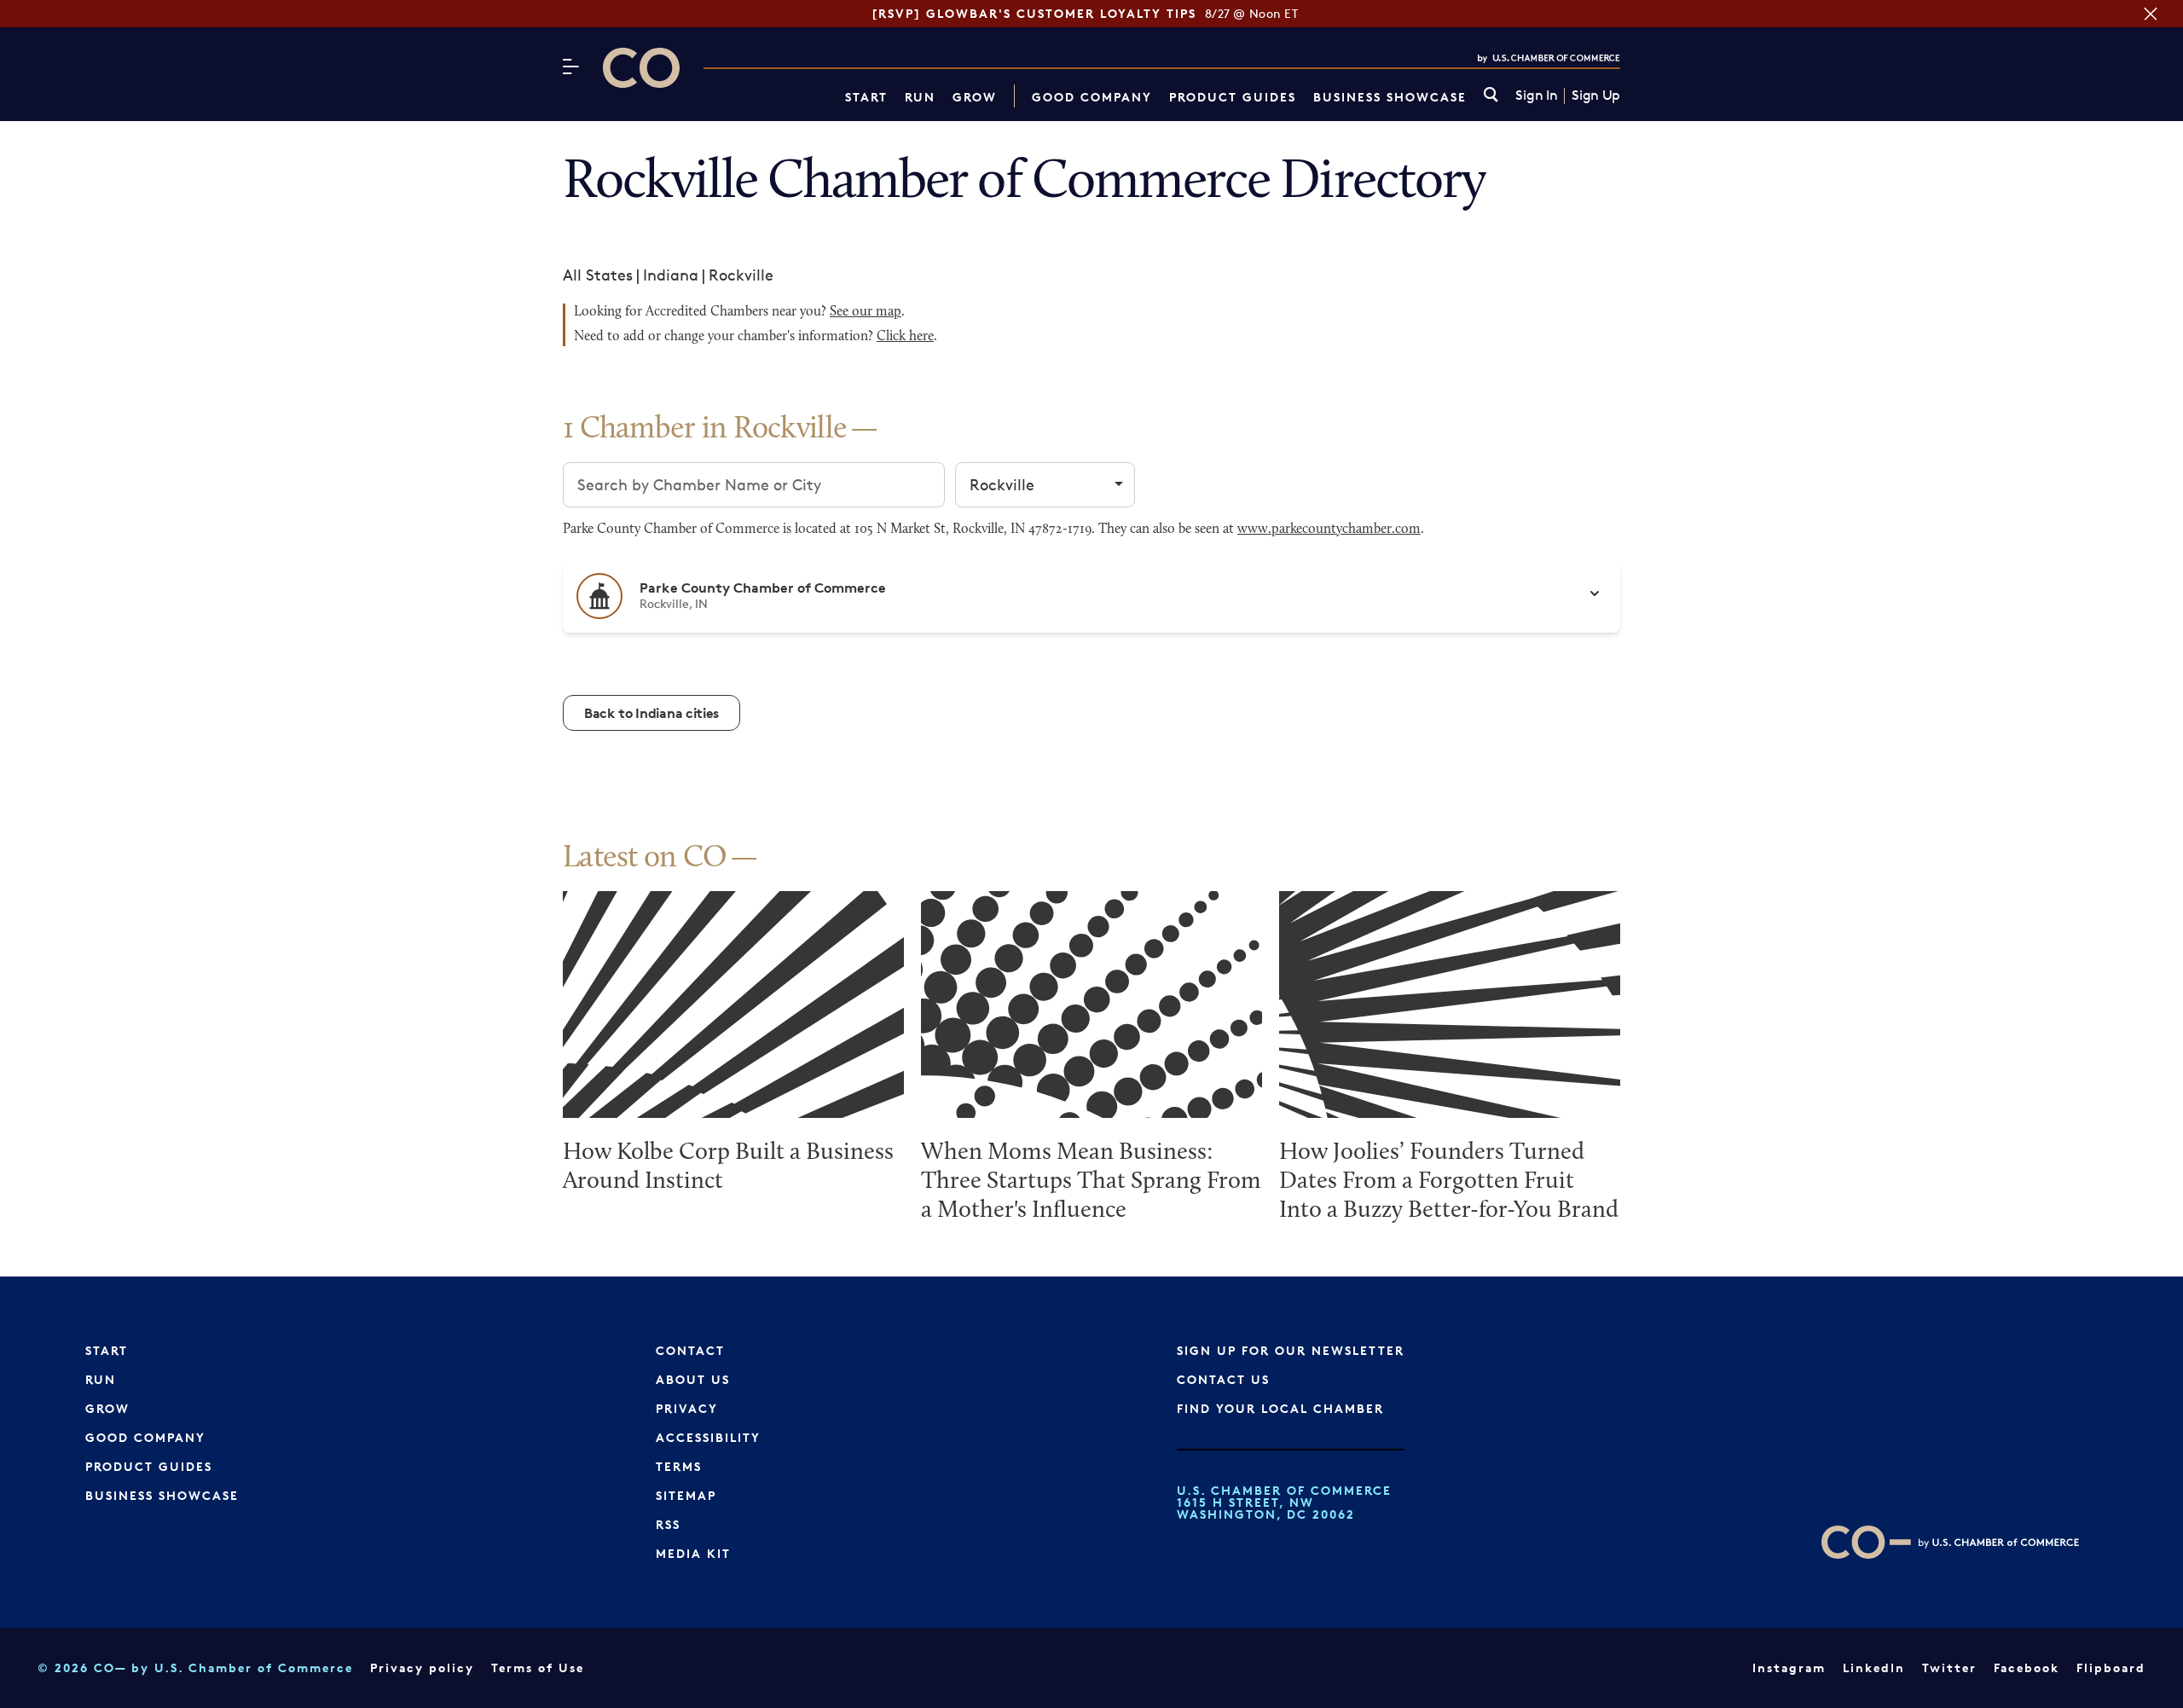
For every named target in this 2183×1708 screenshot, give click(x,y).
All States (598, 275)
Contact (690, 1350)
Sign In (1536, 96)
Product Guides (1233, 97)
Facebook (2027, 1667)
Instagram (1789, 1667)
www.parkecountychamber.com (1329, 530)
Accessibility (708, 1437)
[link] (1491, 96)
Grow (975, 97)
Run (920, 97)
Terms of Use (538, 1667)
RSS (668, 1524)
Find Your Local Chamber (1280, 1408)
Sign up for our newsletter (1291, 1350)
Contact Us (1223, 1379)
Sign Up (1596, 96)
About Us (693, 1379)
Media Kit (693, 1553)
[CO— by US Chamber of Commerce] (641, 68)
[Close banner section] (2151, 14)
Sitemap (686, 1495)
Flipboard (2111, 1667)
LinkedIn (1874, 1667)
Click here (905, 337)
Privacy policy (422, 1667)
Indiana (671, 275)
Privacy (687, 1408)
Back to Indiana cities (651, 713)
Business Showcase (1390, 97)
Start (866, 97)
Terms (679, 1466)
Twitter (1949, 1667)
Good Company (1092, 97)
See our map (866, 312)
